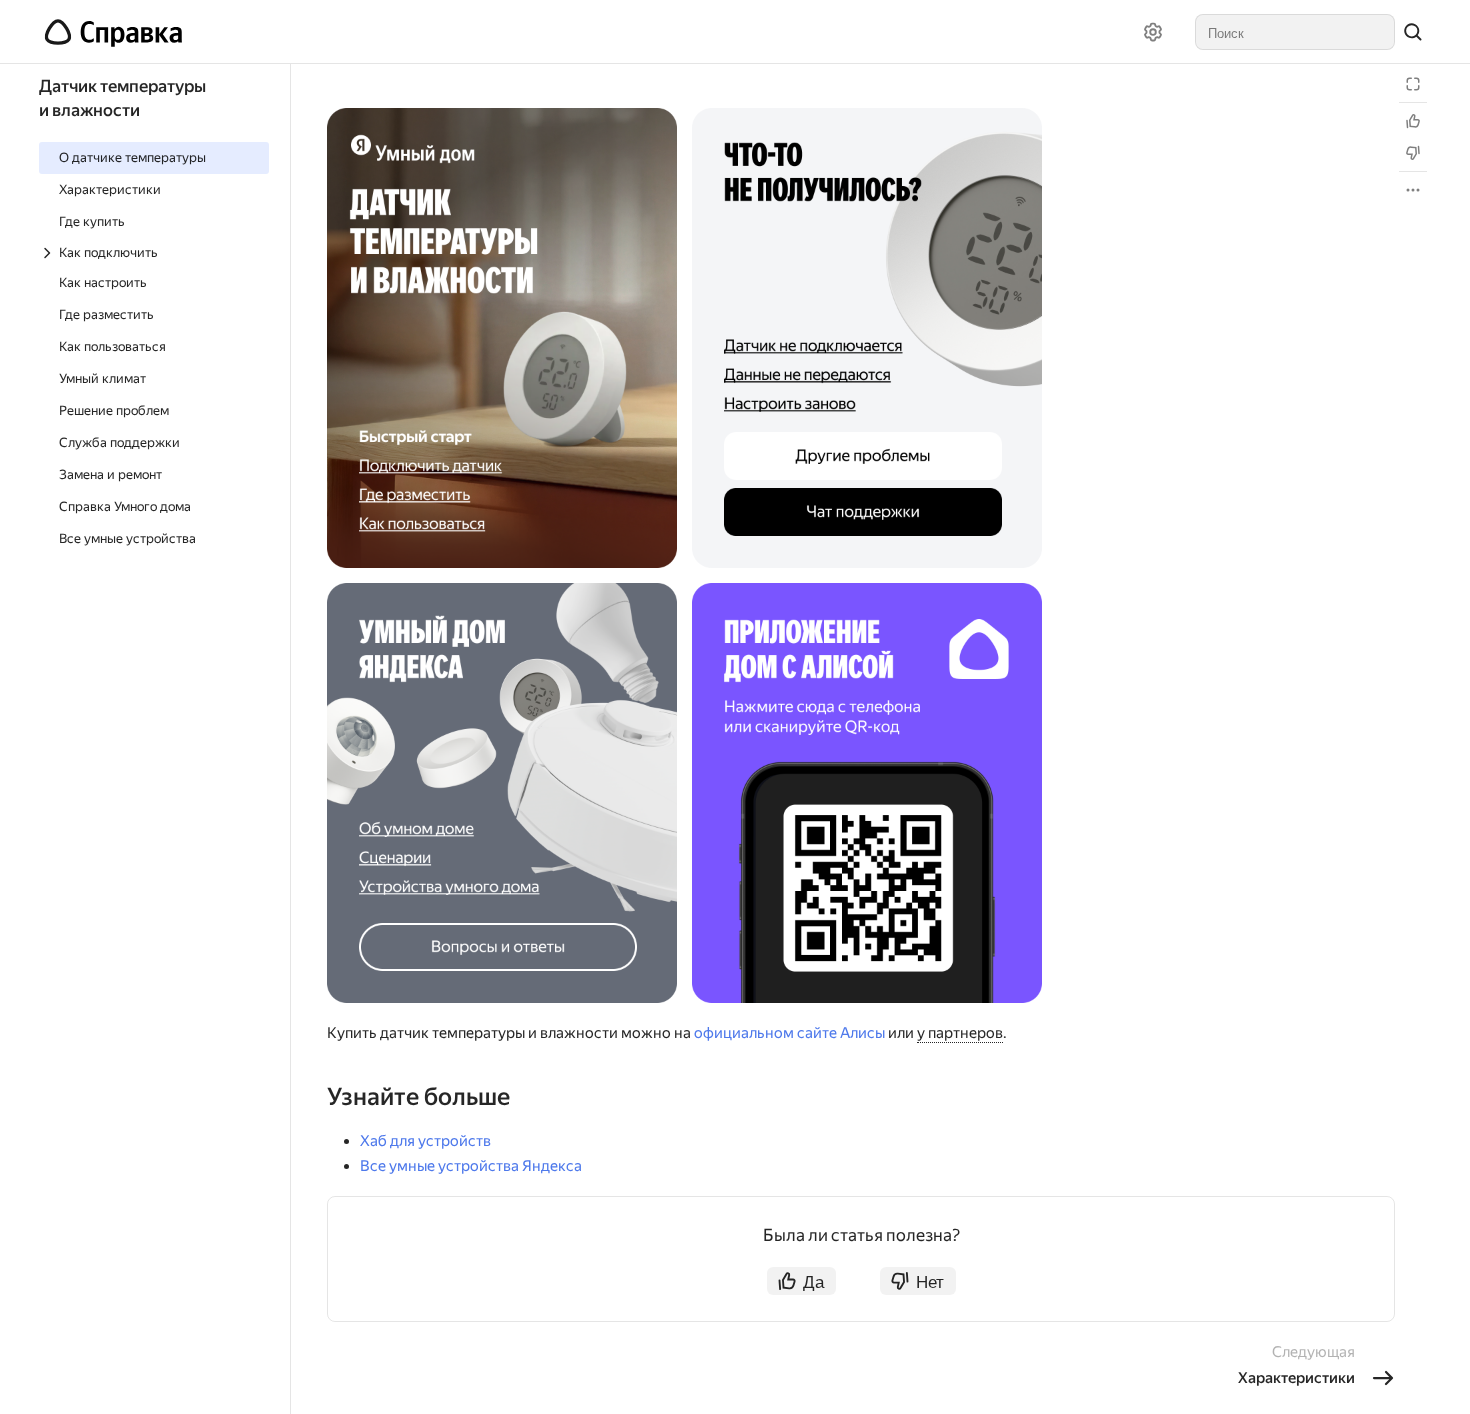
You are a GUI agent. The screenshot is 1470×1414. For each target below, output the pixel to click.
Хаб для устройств (425, 1141)
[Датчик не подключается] (867, 345)
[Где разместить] (502, 496)
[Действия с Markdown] (1413, 190)
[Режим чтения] (1413, 84)
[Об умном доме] (502, 828)
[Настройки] (1153, 32)
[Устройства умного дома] (502, 887)
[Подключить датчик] (502, 465)
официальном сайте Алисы (789, 1033)
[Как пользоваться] (502, 526)
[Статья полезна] (1413, 121)
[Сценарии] (502, 857)
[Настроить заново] (867, 404)
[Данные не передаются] (867, 376)
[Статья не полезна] (1413, 153)
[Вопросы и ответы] (502, 947)
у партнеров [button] (960, 1033)
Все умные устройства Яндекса (471, 1166)
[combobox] (1295, 32)
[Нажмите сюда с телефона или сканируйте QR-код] (867, 793)
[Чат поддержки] (867, 512)
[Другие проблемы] (867, 456)
